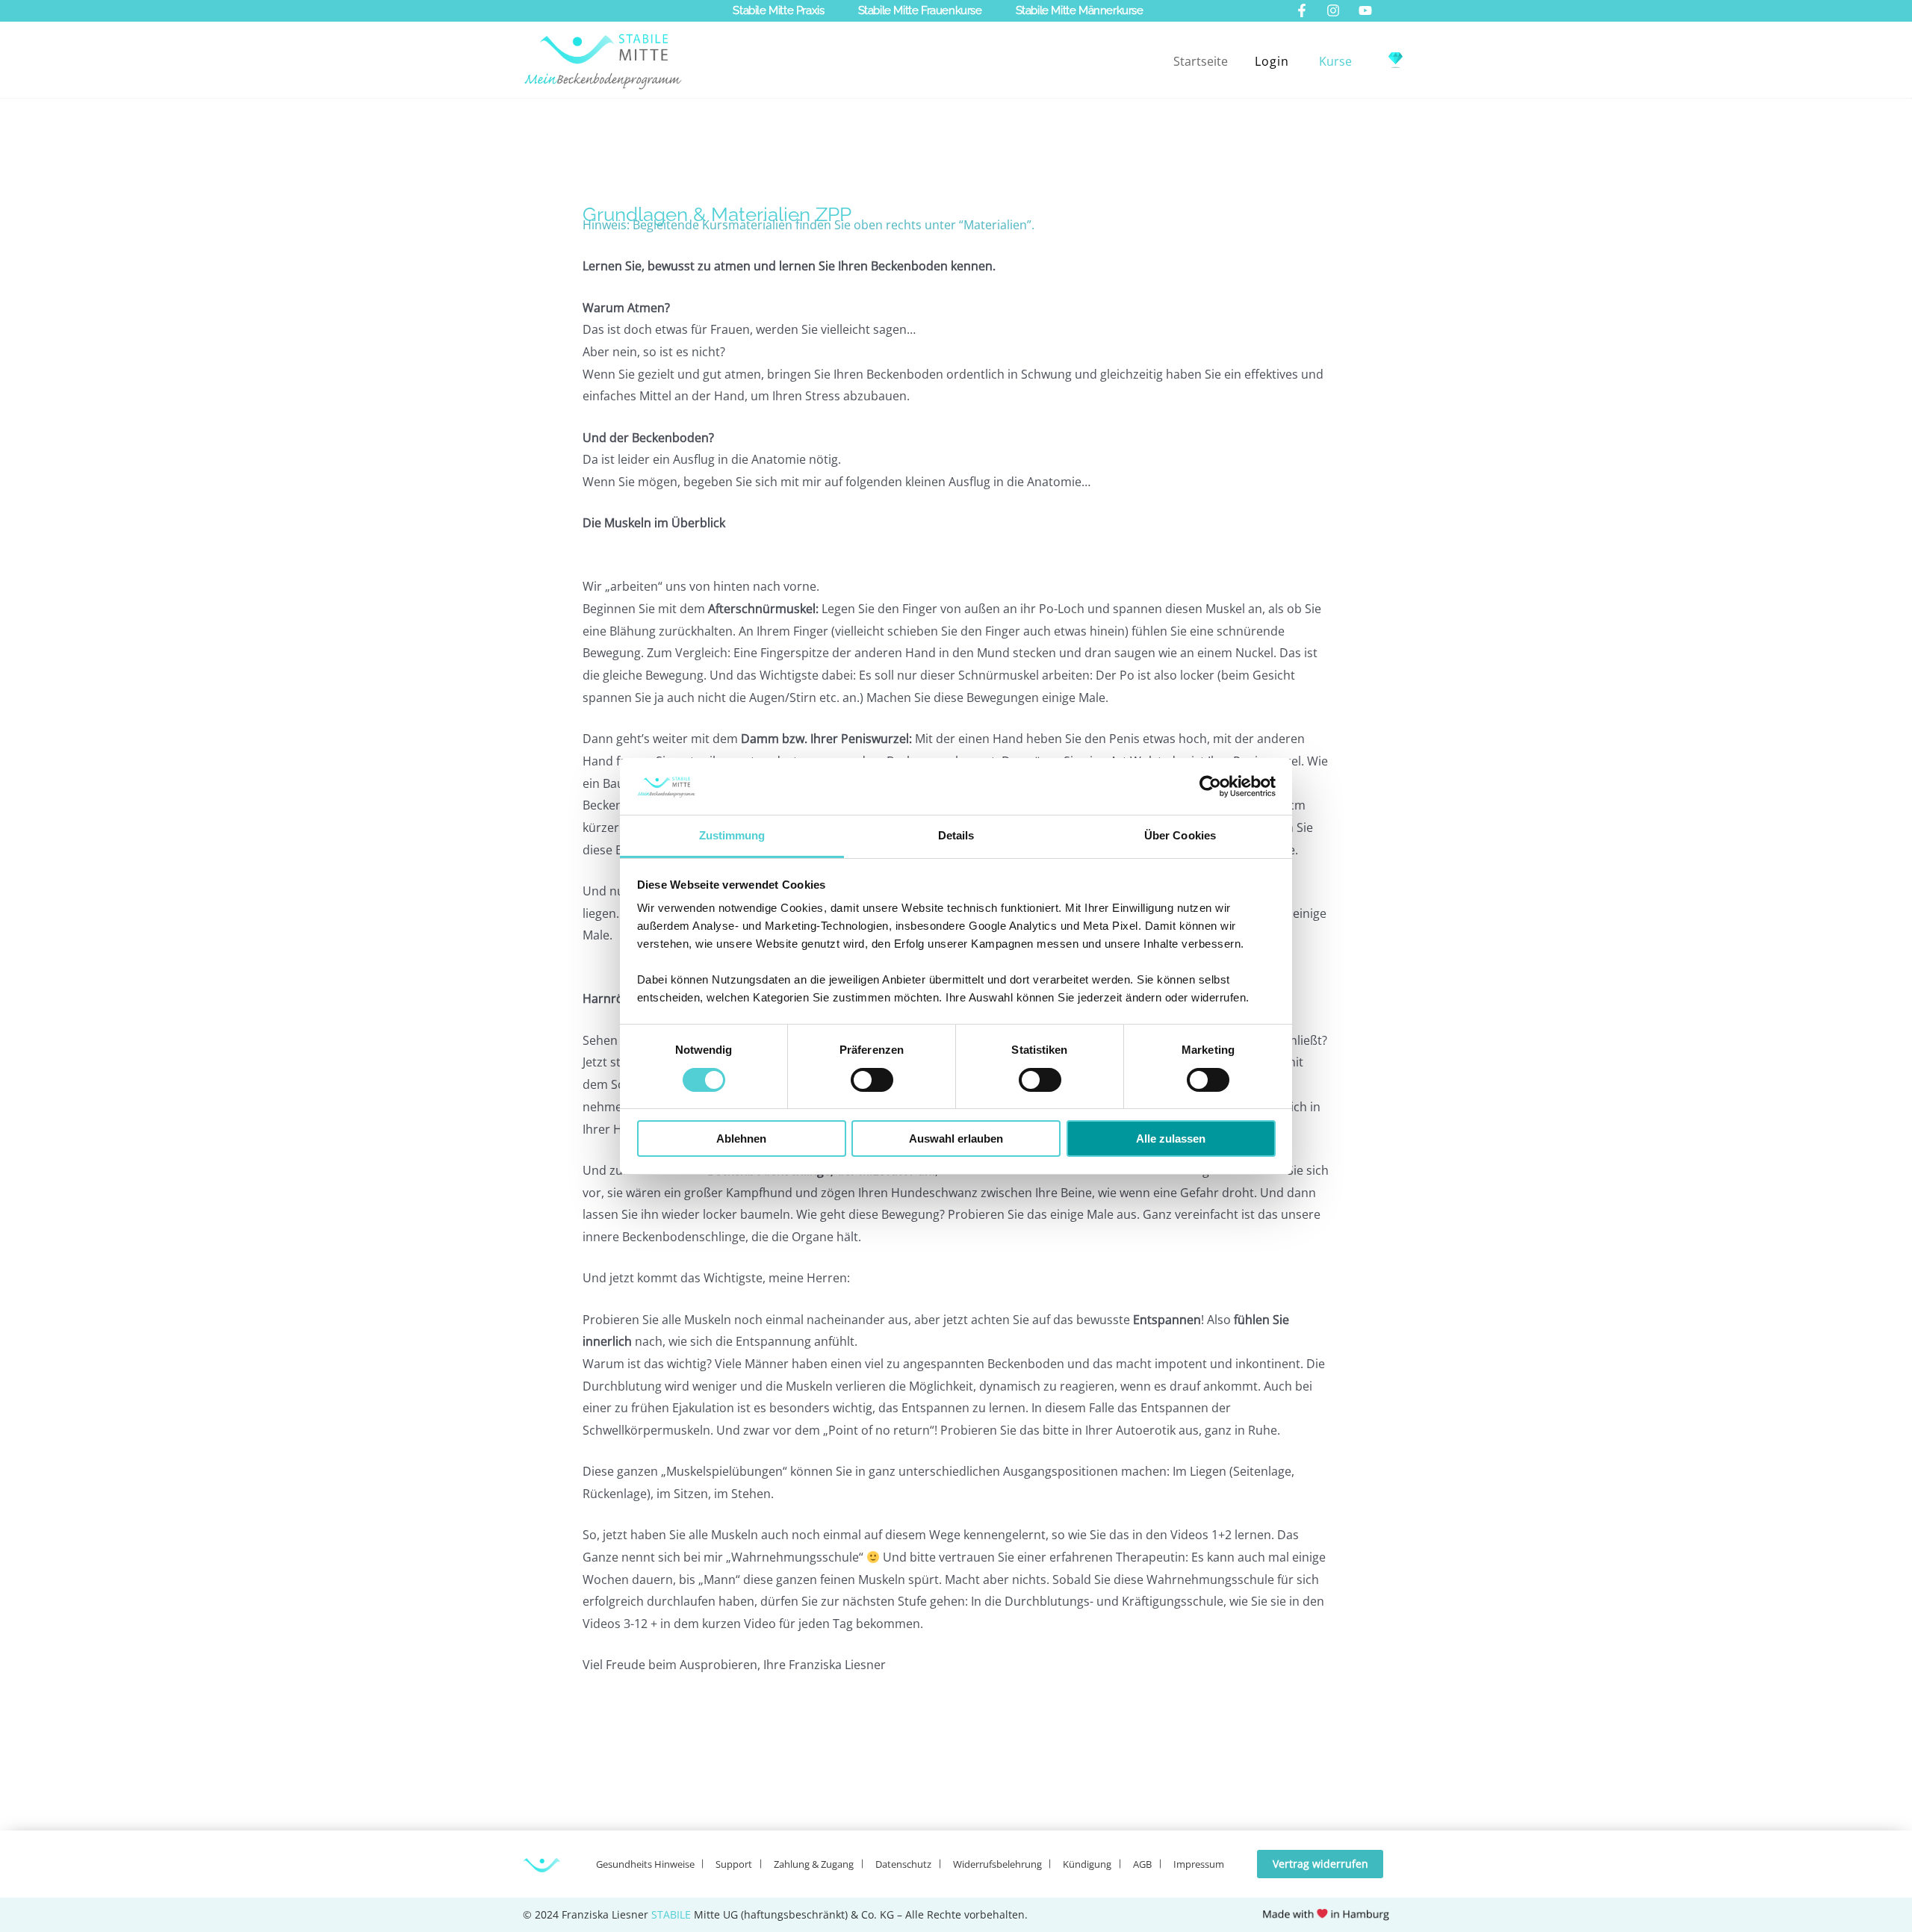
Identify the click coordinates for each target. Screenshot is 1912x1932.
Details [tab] (956, 835)
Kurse (1335, 61)
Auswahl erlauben (956, 1139)
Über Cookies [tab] (1180, 835)
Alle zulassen (1171, 1139)
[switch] (872, 1080)
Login (1272, 61)
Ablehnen (741, 1139)
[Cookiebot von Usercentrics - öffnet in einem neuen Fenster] (1210, 786)
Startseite (1201, 61)
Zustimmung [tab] (732, 835)
